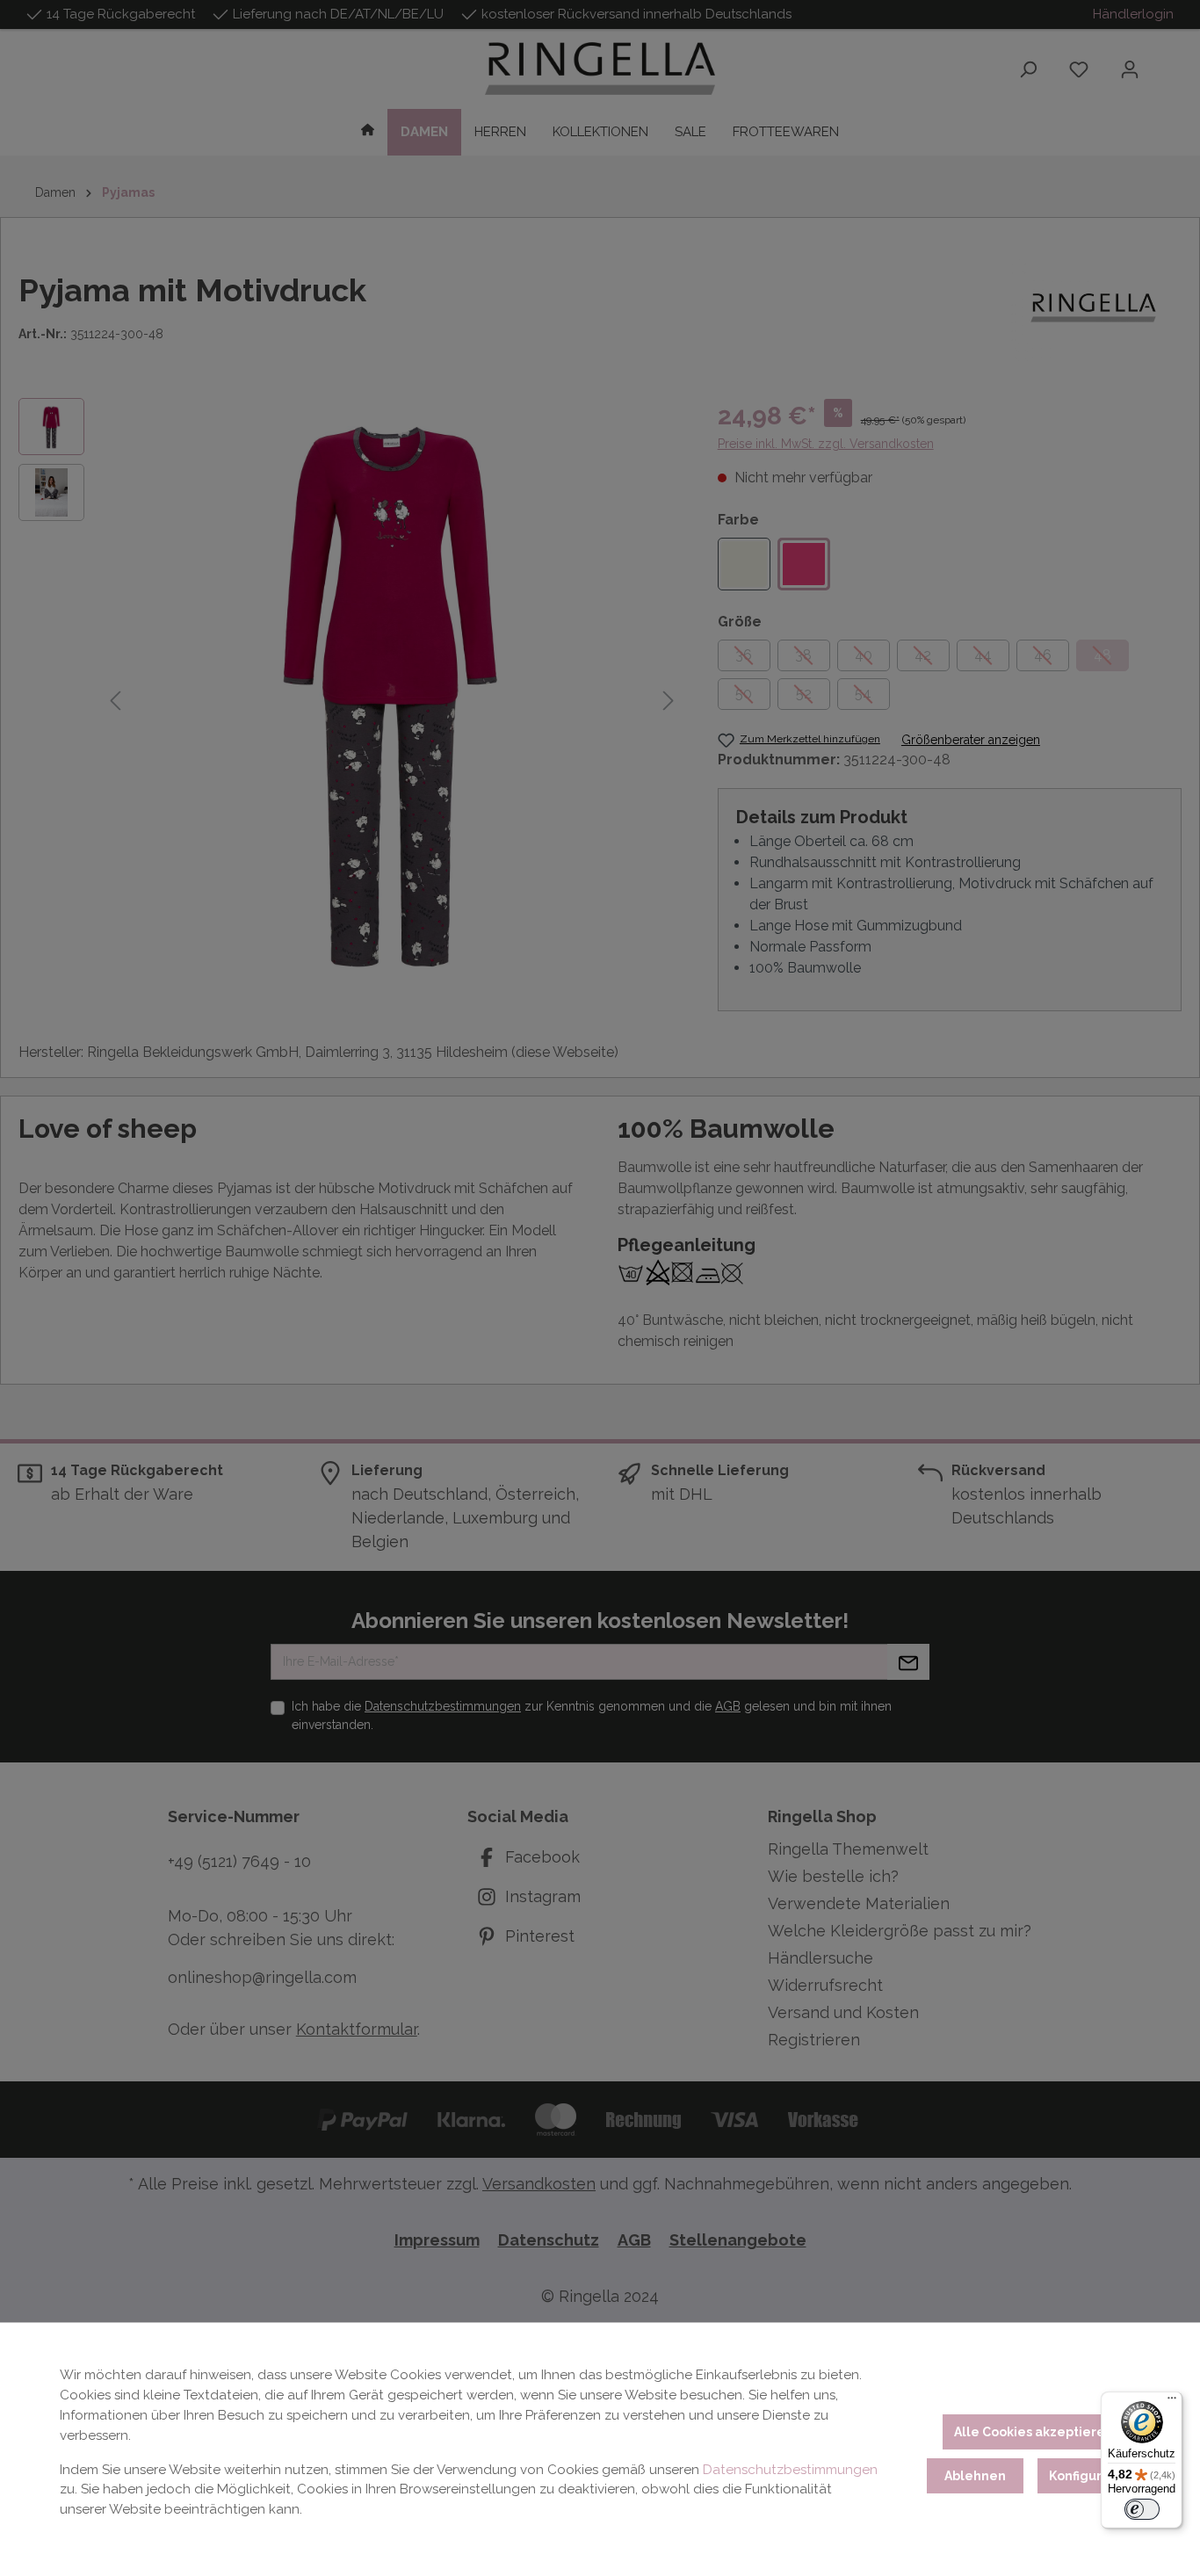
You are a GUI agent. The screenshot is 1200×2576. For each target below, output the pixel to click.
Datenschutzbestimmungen (790, 2470)
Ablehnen (975, 2476)
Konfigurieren (1092, 2476)
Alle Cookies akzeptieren (1034, 2432)
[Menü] (1172, 2402)
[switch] (1142, 2509)
